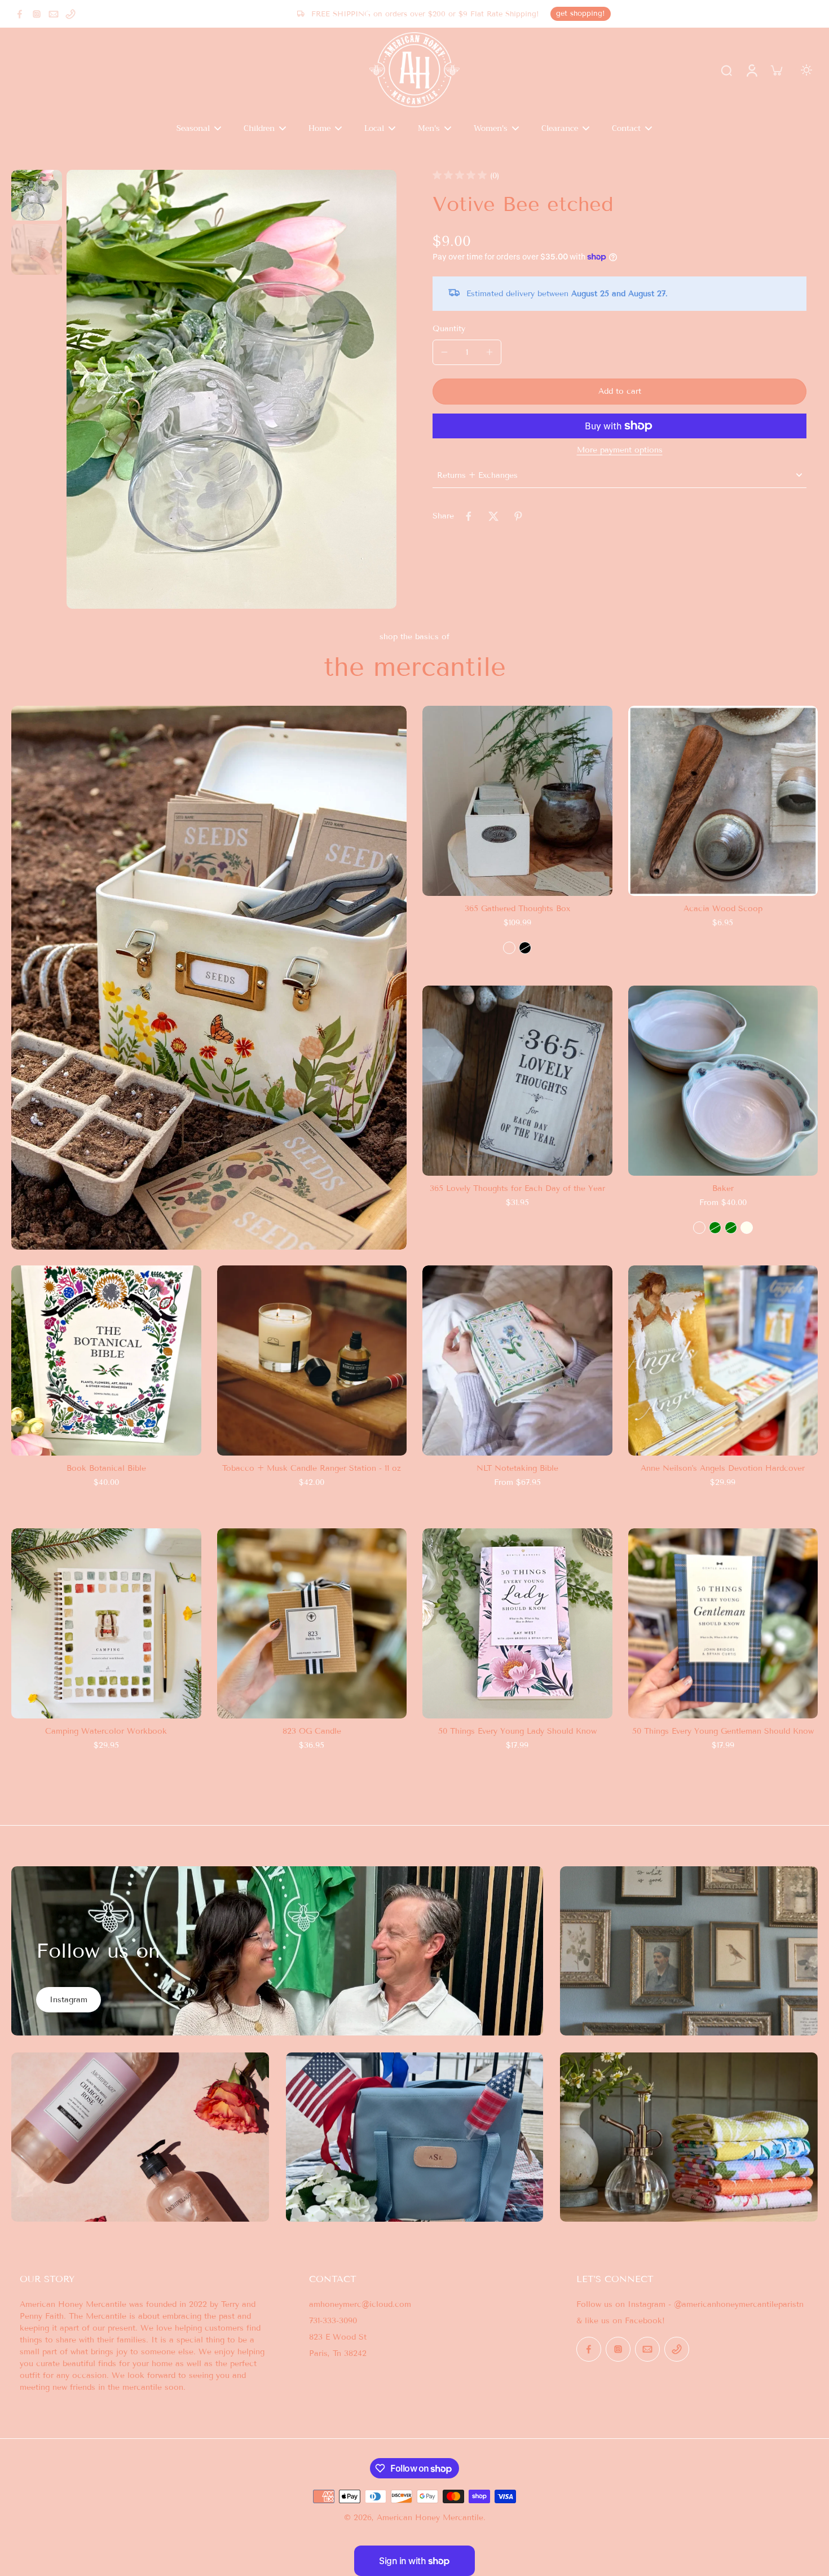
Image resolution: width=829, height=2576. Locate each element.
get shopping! (581, 14)
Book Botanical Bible (106, 1468)
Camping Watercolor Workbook (106, 1731)
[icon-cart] (776, 70)
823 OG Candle (312, 1731)
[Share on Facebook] (469, 516)
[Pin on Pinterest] (518, 516)
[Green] (715, 1228)
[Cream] (509, 948)
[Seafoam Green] (731, 1228)
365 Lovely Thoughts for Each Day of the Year (517, 1188)
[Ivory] (747, 1228)
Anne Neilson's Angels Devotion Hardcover (723, 1468)
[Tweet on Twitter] (493, 516)
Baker (723, 1188)
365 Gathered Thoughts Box (517, 909)
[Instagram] (37, 14)
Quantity (449, 329)
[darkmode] (806, 70)
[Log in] (751, 70)
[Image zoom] (231, 389)
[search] (726, 70)
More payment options (620, 450)
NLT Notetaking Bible (517, 1468)
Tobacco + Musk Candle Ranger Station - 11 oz (312, 1468)
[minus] (444, 352)
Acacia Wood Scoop (723, 909)
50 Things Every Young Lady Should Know (517, 1731)
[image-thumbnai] (37, 195)
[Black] (525, 948)
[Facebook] (20, 14)
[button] (619, 392)
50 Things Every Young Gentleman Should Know (723, 1731)
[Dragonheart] (699, 1228)
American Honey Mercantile (430, 2518)
